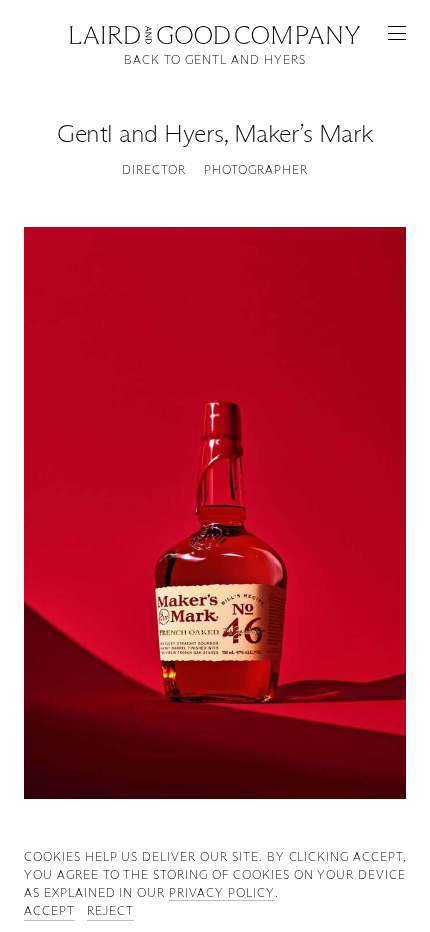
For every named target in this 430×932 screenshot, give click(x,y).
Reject (110, 910)
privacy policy (221, 892)
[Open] (397, 33)
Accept (49, 910)
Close (215, 32)
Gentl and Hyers (140, 133)
